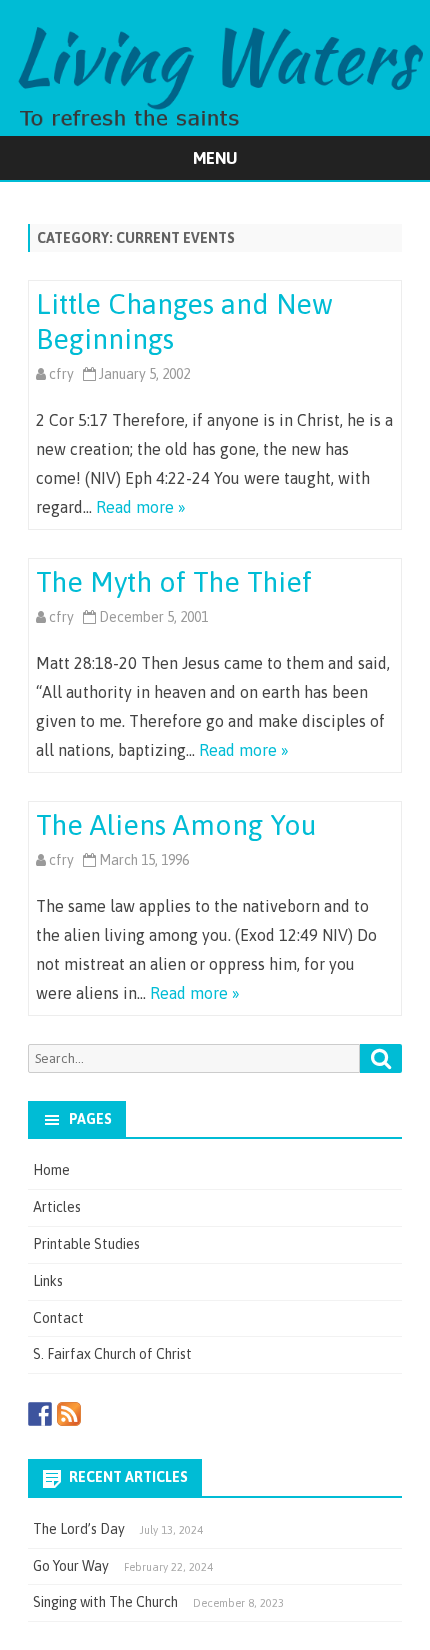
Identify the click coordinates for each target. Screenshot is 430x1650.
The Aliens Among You (176, 825)
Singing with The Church (105, 1602)
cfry (61, 374)
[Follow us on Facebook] (40, 1414)
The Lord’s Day (79, 1529)
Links (48, 1281)
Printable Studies (86, 1244)
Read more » (141, 507)
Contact (58, 1318)
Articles (57, 1207)
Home (51, 1170)
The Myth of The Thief (174, 582)
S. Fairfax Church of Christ (112, 1354)
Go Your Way (71, 1566)
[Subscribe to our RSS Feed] (69, 1414)
